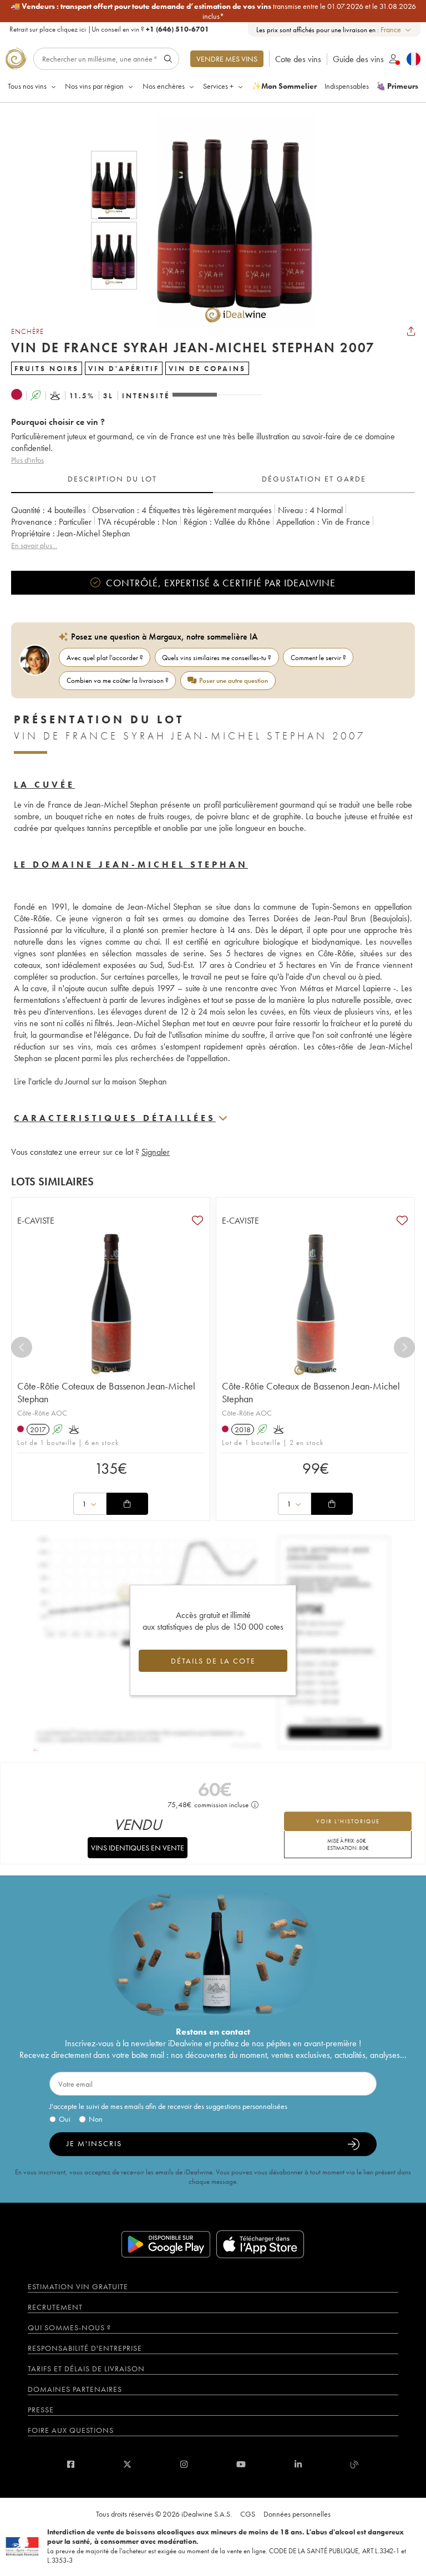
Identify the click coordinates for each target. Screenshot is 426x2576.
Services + (218, 86)
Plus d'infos (27, 460)
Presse (41, 2410)
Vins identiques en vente (138, 1848)
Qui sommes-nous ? (69, 2327)
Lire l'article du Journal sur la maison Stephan (90, 1081)
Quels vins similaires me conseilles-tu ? (217, 658)
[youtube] (241, 2464)
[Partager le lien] (411, 331)
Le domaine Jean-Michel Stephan (131, 864)
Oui (65, 2119)
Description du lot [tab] (112, 479)
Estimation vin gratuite (78, 2286)
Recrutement (55, 2307)
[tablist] (213, 479)
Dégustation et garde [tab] (314, 479)
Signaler (156, 1152)
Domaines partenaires (75, 2389)
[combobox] (396, 30)
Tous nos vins (27, 86)
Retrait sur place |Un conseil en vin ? (109, 29)
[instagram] (184, 2464)
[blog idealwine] (355, 2464)
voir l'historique (348, 1821)
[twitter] (127, 2464)
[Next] (404, 1347)
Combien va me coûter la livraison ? (118, 680)
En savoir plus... (34, 545)
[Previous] (22, 1347)
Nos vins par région (94, 86)
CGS (248, 2514)
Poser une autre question (234, 680)
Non (96, 2119)
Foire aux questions (71, 2430)
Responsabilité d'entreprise (85, 2348)
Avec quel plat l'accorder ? (105, 658)
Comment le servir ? (318, 658)
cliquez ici (72, 29)
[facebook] (71, 2464)
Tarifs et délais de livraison (86, 2369)
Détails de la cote (213, 1661)
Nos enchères (164, 86)
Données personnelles (297, 2514)
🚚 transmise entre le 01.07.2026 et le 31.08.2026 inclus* (213, 11)
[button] (229, 220)
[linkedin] (298, 2464)
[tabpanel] (213, 528)
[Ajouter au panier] (127, 1504)
